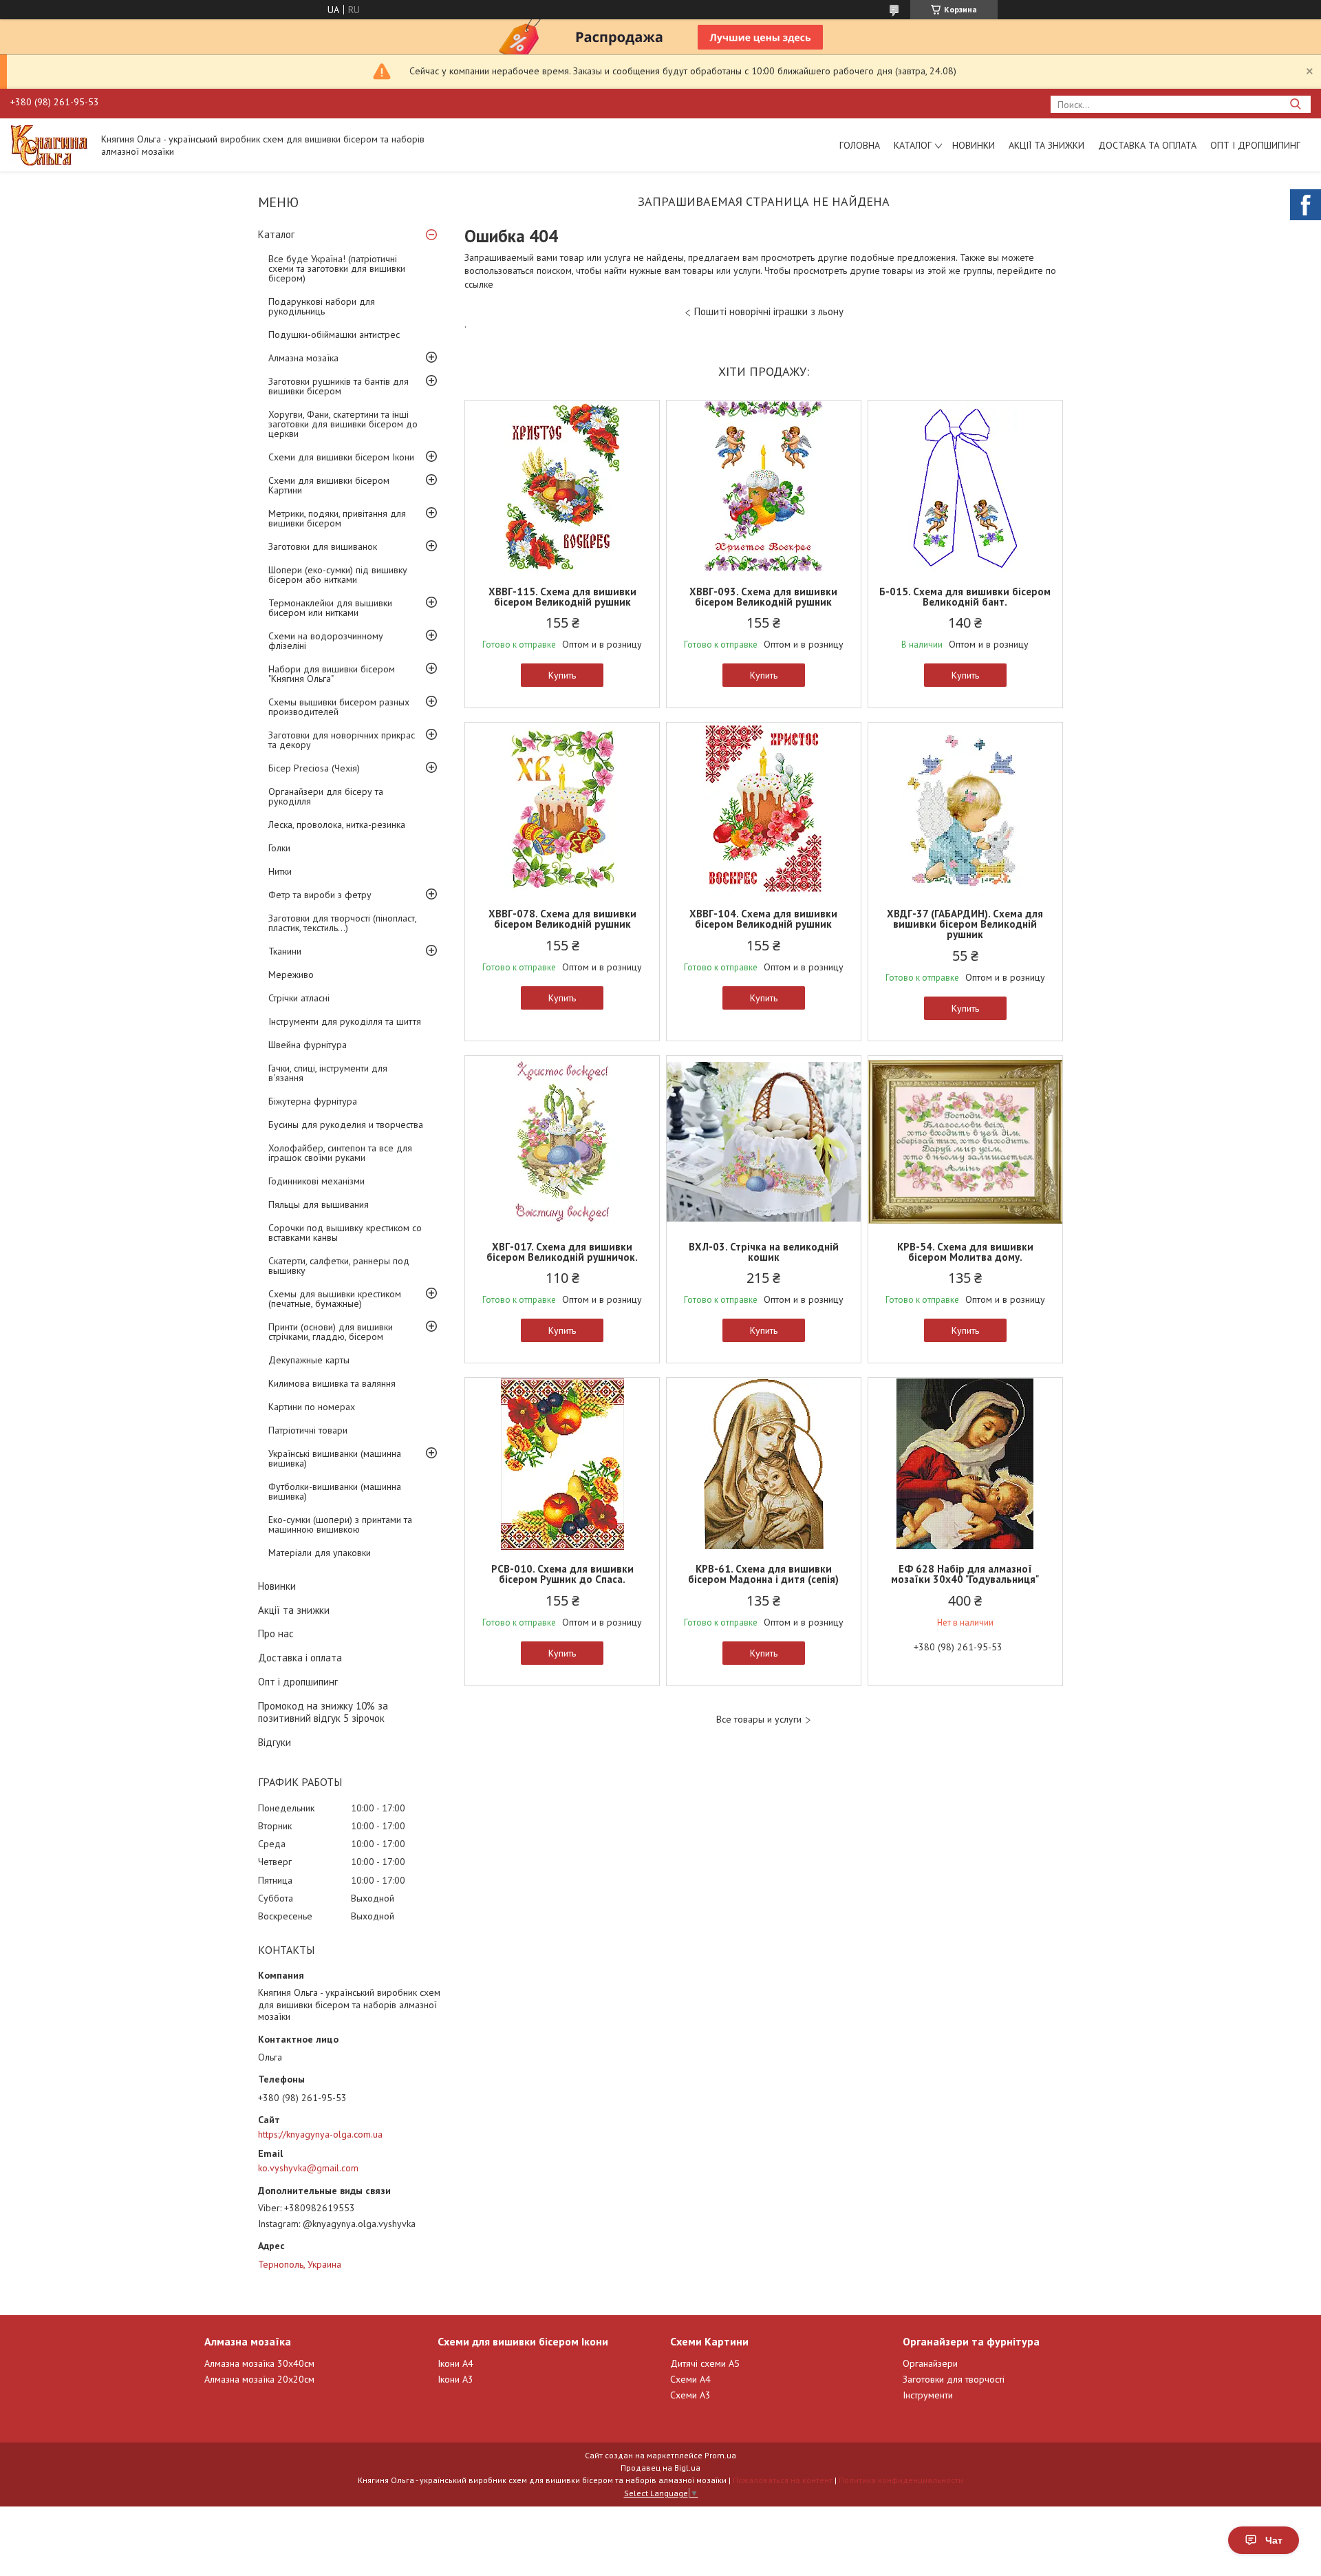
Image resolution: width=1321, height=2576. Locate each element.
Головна (860, 145)
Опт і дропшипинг (1255, 145)
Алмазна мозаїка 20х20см (259, 2379)
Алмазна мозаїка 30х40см (259, 2363)
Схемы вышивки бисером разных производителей (339, 707)
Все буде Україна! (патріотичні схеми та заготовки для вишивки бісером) (337, 268)
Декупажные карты (309, 1360)
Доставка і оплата (300, 1658)
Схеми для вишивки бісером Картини (329, 485)
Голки (279, 848)
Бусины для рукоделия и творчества (346, 1125)
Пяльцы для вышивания (319, 1204)
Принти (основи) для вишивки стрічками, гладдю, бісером (331, 1332)
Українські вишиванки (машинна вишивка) (335, 1458)
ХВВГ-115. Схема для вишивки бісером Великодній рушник (562, 597)
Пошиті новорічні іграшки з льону (769, 311)
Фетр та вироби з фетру (320, 895)
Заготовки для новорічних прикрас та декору (342, 740)
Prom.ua (720, 2455)
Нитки (280, 871)
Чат (1274, 2540)
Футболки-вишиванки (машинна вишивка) (335, 1491)
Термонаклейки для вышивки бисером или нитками (330, 608)
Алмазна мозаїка (303, 358)
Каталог (913, 145)
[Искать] (1295, 104)
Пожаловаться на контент (783, 2480)
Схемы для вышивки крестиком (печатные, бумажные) (335, 1299)
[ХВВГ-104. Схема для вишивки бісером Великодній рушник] (764, 809)
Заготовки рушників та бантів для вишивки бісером (339, 386)
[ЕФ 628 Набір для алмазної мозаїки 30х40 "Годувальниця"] (965, 1464)
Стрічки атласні (299, 998)
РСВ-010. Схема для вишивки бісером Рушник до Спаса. (562, 1574)
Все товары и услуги (759, 1720)
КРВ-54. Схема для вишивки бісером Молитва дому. (965, 1252)
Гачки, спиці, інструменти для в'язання (328, 1073)
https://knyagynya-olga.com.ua (320, 2134)
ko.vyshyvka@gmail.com (308, 2168)
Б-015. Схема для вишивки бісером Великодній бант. (965, 597)
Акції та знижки (1046, 145)
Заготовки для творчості (954, 2379)
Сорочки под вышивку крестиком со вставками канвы (345, 1233)
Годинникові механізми (316, 1181)
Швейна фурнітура (308, 1045)
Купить (562, 675)
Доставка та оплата (1147, 145)
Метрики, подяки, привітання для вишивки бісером (337, 518)
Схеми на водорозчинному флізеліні (326, 641)
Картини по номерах (312, 1407)
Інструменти (928, 2395)
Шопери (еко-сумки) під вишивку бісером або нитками (338, 575)
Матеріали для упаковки (320, 1553)
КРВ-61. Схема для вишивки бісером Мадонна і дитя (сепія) (763, 1574)
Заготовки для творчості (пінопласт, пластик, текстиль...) (342, 923)
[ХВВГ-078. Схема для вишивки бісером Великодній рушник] (562, 809)
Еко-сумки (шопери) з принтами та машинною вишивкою (340, 1524)
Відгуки (275, 1742)
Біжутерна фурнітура (313, 1101)
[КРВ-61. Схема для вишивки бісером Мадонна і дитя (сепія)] (764, 1464)
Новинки (974, 145)
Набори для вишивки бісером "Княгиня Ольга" (332, 674)
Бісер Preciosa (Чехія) (314, 768)
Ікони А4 (455, 2363)
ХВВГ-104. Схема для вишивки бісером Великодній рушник (763, 919)
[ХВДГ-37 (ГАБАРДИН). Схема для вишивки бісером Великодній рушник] (965, 809)
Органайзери (930, 2363)
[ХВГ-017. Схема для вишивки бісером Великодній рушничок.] (562, 1142)
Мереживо (291, 975)
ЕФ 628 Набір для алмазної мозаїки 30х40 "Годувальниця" (965, 1574)
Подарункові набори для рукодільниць (322, 306)
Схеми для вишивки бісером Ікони (341, 457)
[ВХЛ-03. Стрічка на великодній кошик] (764, 1142)
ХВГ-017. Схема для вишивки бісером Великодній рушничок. (562, 1252)
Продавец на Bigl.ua (660, 2468)
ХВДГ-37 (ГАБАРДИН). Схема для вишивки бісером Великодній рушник (965, 924)
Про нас (276, 1633)
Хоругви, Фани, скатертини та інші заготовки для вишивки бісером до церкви (343, 424)
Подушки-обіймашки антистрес (334, 334)
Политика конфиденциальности (901, 2480)
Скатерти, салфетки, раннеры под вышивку (339, 1266)
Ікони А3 (455, 2379)
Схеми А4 (690, 2379)
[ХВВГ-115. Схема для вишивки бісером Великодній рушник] (562, 487)
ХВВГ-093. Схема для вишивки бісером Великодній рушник (763, 597)
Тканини (285, 951)
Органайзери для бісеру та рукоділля (326, 796)
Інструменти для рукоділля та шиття (345, 1021)
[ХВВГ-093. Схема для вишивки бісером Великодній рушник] (764, 487)
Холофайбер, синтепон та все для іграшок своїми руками (340, 1153)
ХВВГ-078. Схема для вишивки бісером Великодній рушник (562, 919)
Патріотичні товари (308, 1430)
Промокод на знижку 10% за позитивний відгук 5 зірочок (323, 1712)
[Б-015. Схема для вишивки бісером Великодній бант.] (965, 487)
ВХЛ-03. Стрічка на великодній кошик (764, 1252)
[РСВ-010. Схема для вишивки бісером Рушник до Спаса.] (562, 1464)
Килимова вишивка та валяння (332, 1383)
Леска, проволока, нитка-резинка (337, 824)
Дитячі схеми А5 (705, 2363)
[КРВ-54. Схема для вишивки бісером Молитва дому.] (965, 1142)
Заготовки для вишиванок (323, 546)
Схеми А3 (690, 2395)
